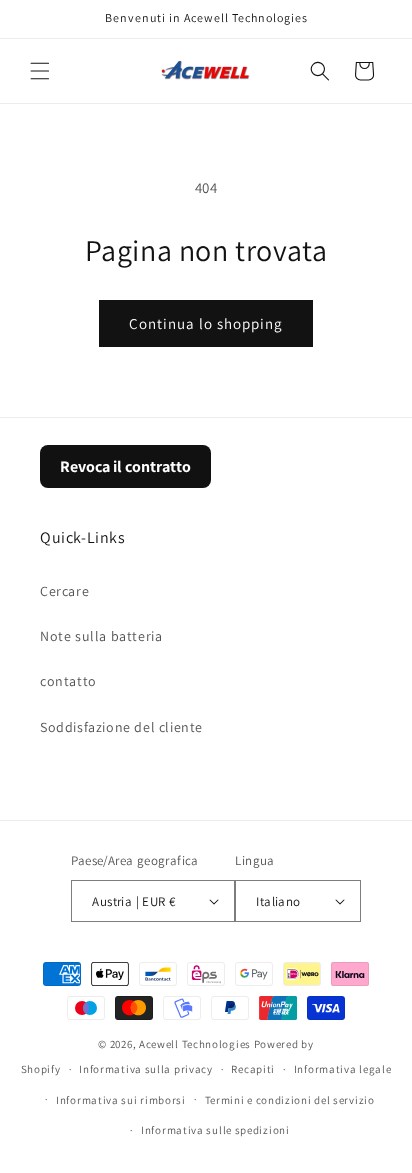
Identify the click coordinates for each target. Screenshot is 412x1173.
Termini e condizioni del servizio (290, 1100)
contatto (68, 681)
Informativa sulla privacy (146, 1069)
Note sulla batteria (101, 636)
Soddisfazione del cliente (121, 727)
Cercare (64, 591)
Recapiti (253, 1069)
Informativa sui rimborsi (121, 1100)
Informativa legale (343, 1069)
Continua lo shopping (206, 323)
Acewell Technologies (195, 1044)
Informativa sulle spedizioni (215, 1130)
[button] (40, 71)
